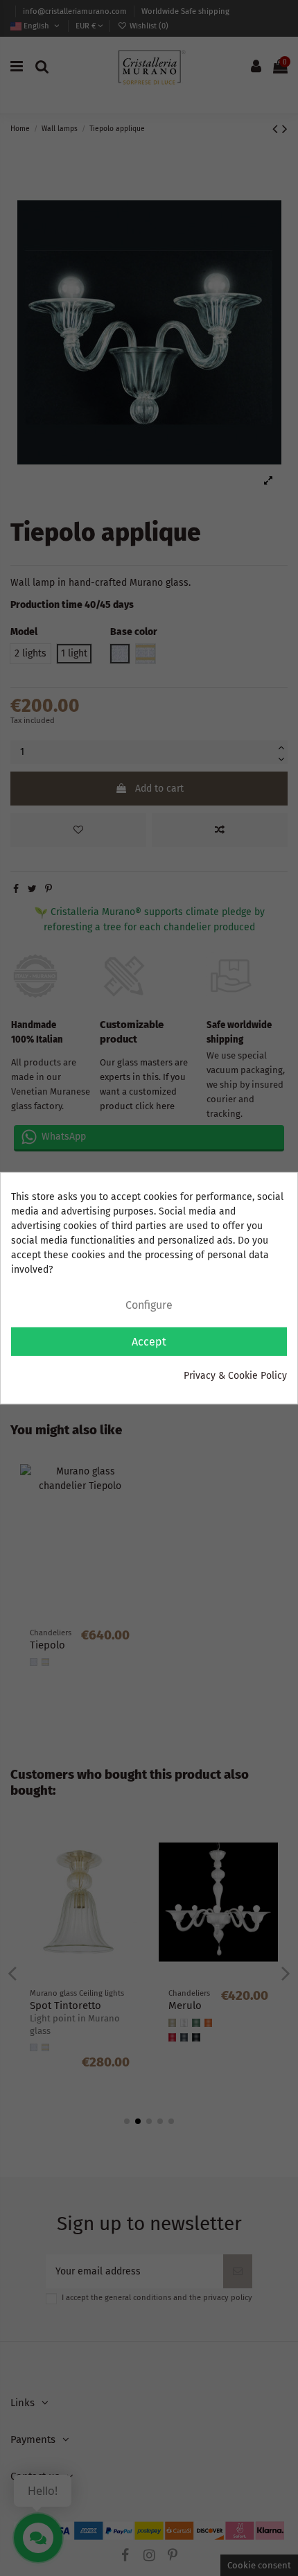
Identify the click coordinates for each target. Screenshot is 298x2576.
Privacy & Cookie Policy (235, 1375)
